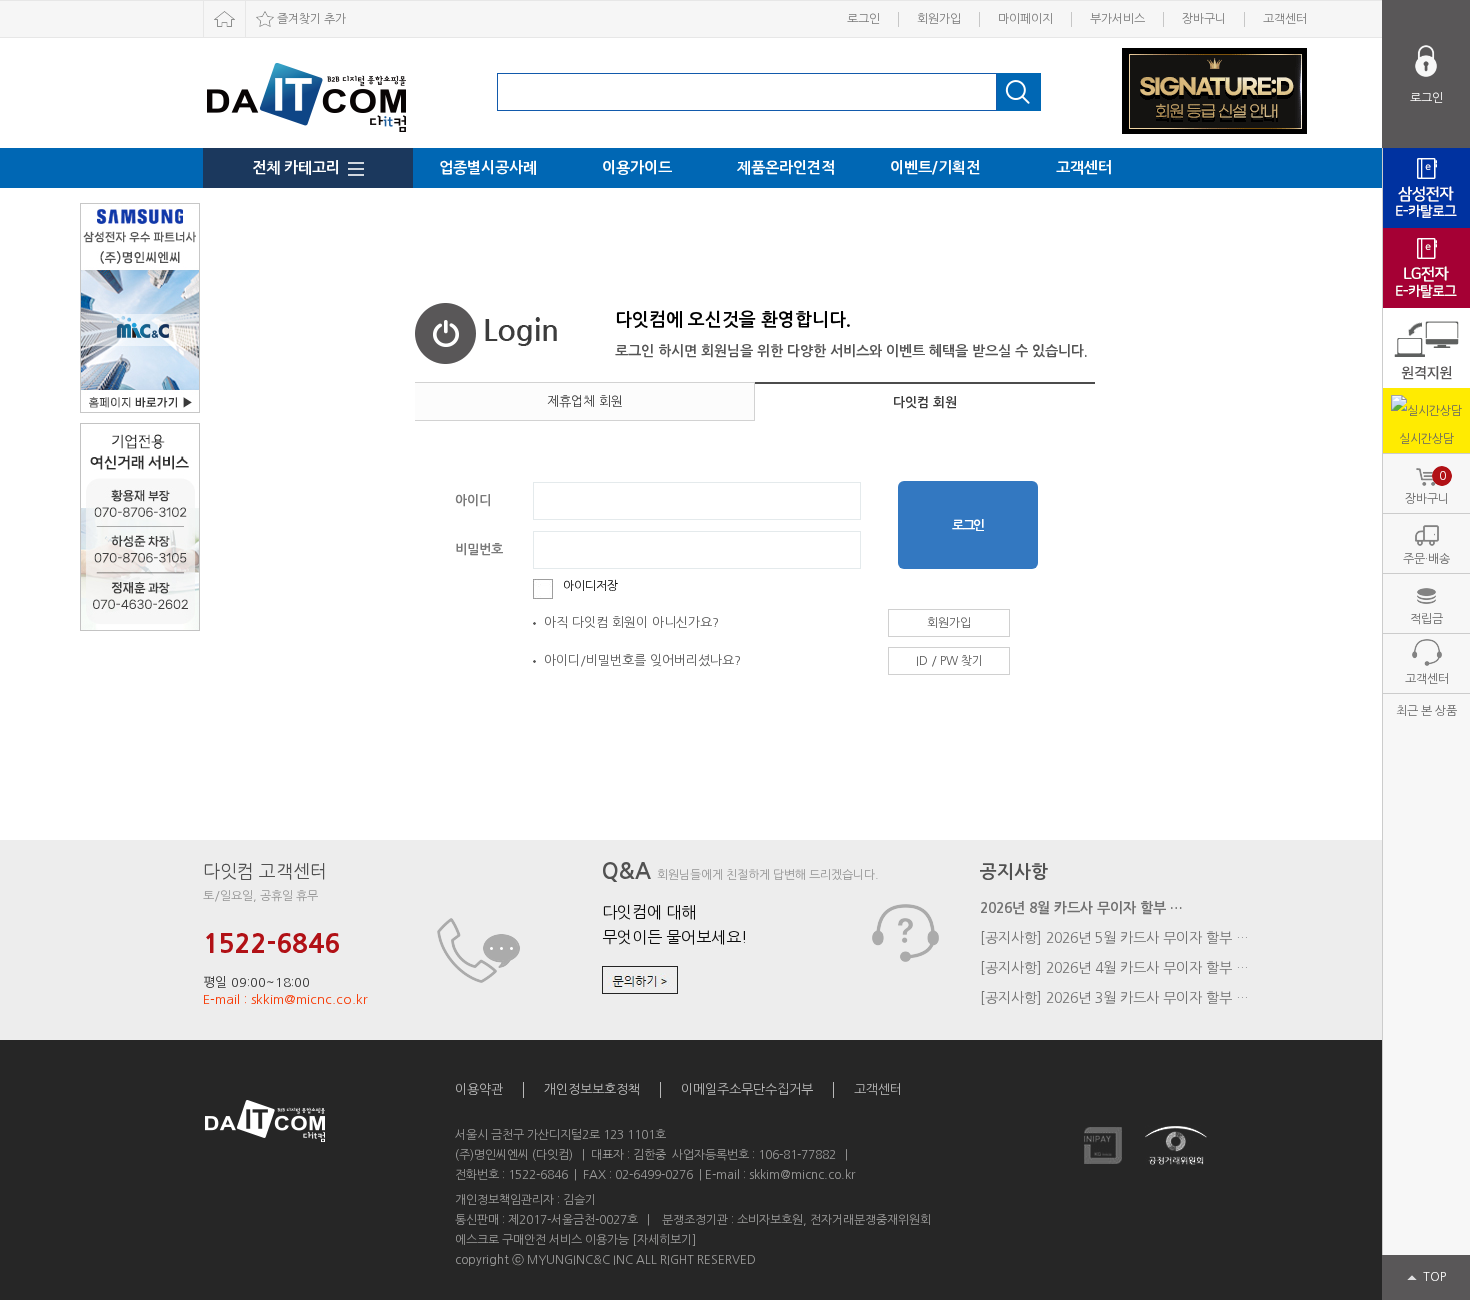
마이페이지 (1025, 19)
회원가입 (939, 19)
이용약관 (479, 1089)
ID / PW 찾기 (949, 661)
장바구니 (1204, 19)
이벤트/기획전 (935, 167)
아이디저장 (590, 586)
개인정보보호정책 (592, 1089)
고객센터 (1285, 19)
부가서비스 (1117, 19)
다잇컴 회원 (925, 402)
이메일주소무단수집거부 (747, 1089)
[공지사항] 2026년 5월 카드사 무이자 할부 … (1114, 938)
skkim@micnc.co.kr (802, 1175)
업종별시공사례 (488, 167)
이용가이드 (637, 167)
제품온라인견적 (786, 167)
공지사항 (1014, 872)
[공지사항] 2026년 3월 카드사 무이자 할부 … (1114, 998)
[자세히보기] (664, 1240)
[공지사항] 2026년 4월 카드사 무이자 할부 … (1114, 968)
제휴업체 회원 (585, 401)
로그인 (863, 19)
